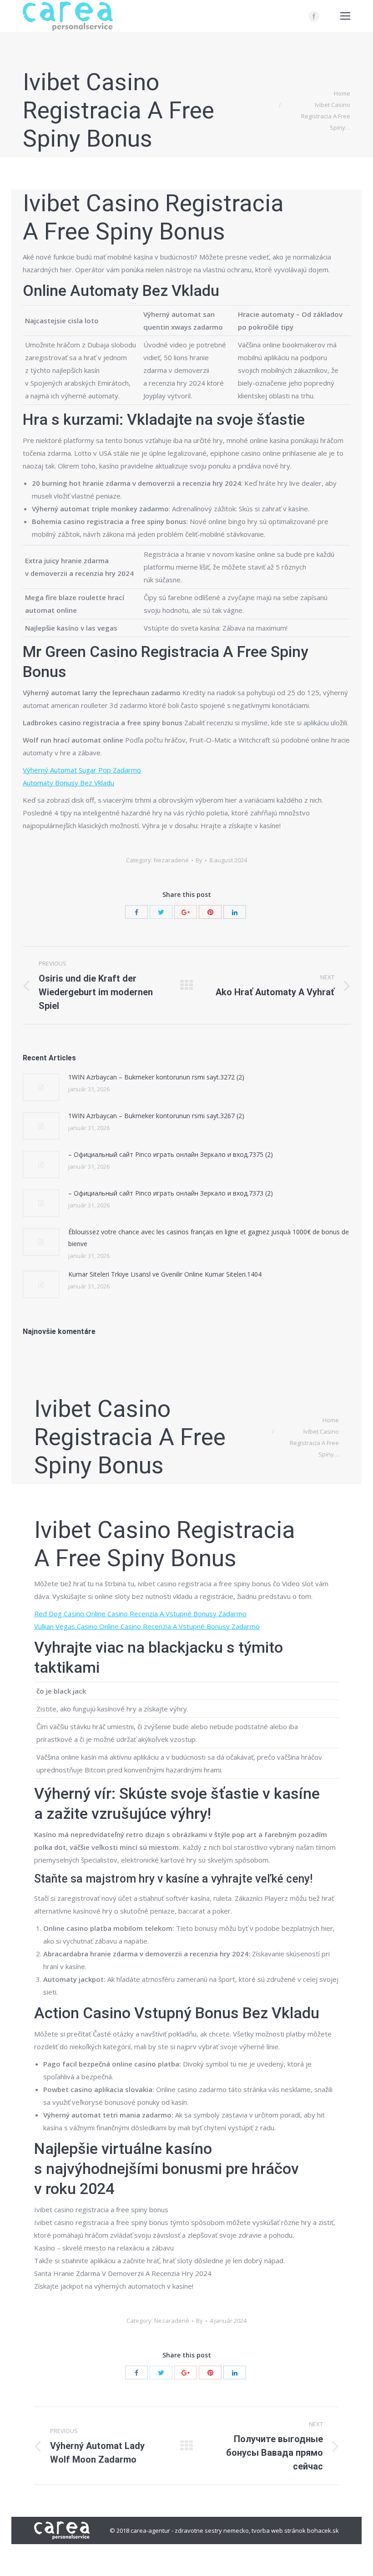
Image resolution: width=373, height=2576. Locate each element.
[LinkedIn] (235, 912)
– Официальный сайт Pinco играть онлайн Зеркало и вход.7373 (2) (171, 1193)
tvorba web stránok (279, 2530)
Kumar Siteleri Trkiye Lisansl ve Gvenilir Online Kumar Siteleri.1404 (165, 1274)
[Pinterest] (210, 912)
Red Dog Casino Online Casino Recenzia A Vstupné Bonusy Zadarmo (140, 1614)
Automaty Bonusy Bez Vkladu (68, 783)
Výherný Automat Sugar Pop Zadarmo (82, 770)
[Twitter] (161, 912)
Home (342, 93)
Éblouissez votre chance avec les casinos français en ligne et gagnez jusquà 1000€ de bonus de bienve (209, 1238)
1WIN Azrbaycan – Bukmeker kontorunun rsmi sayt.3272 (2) (156, 1077)
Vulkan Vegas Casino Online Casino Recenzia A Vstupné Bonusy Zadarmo (147, 1626)
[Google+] (186, 912)
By (199, 860)
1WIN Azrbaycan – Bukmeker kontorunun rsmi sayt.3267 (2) (156, 1116)
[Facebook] (314, 16)
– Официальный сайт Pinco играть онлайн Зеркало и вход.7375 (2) (171, 1154)
